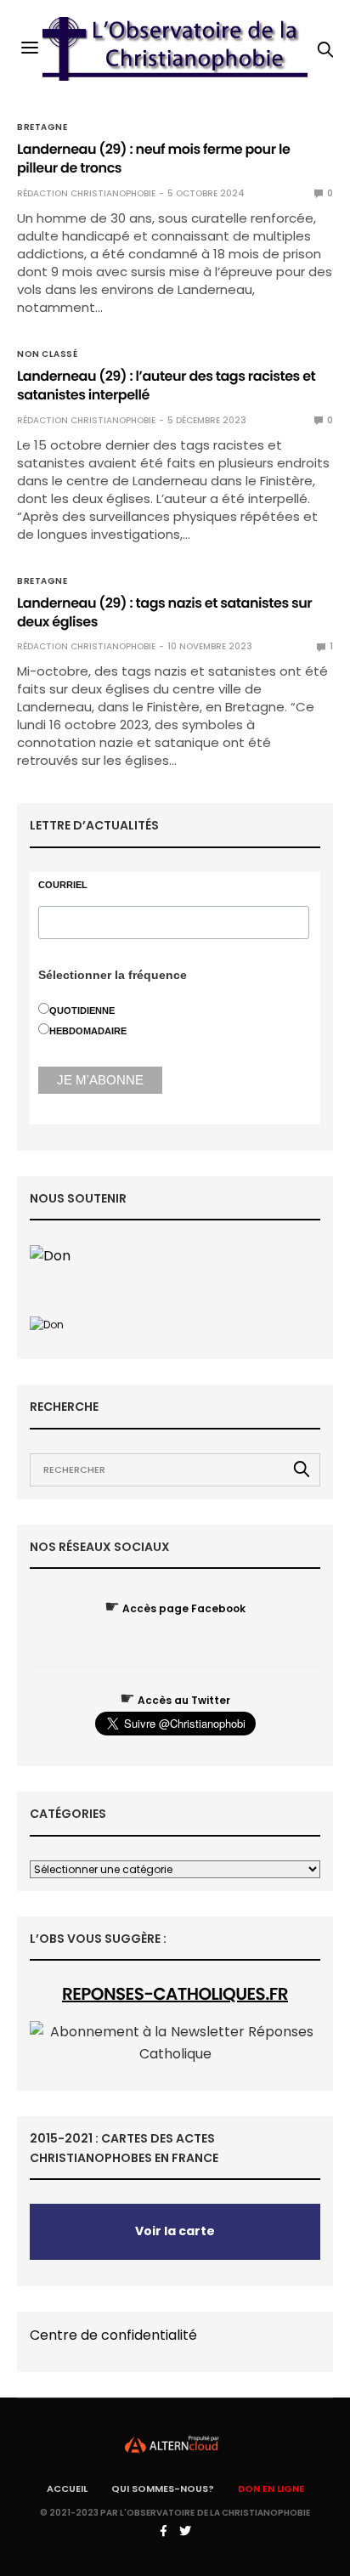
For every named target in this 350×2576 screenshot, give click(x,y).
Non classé (47, 354)
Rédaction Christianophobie (86, 193)
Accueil (67, 2488)
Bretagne (42, 127)
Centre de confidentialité (113, 2335)
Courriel (63, 885)
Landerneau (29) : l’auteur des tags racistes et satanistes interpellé (166, 385)
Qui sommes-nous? (163, 2488)
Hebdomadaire (88, 1031)
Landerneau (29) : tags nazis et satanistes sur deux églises (164, 612)
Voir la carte (175, 2231)
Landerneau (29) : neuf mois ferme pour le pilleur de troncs (153, 159)
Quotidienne (82, 1011)
